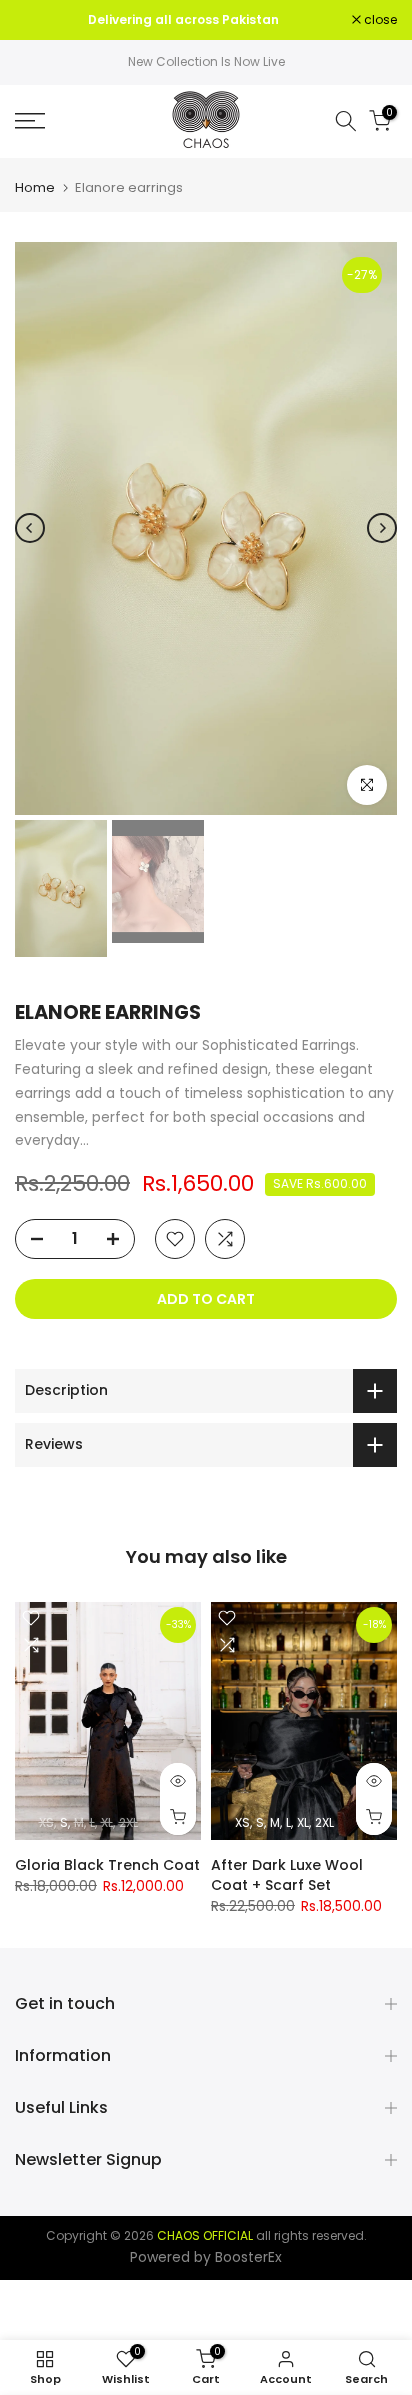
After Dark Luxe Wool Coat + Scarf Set (287, 1874)
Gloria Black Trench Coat (107, 1864)
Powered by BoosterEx (206, 2257)
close (379, 20)
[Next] (382, 528)
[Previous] (30, 528)
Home (35, 187)
